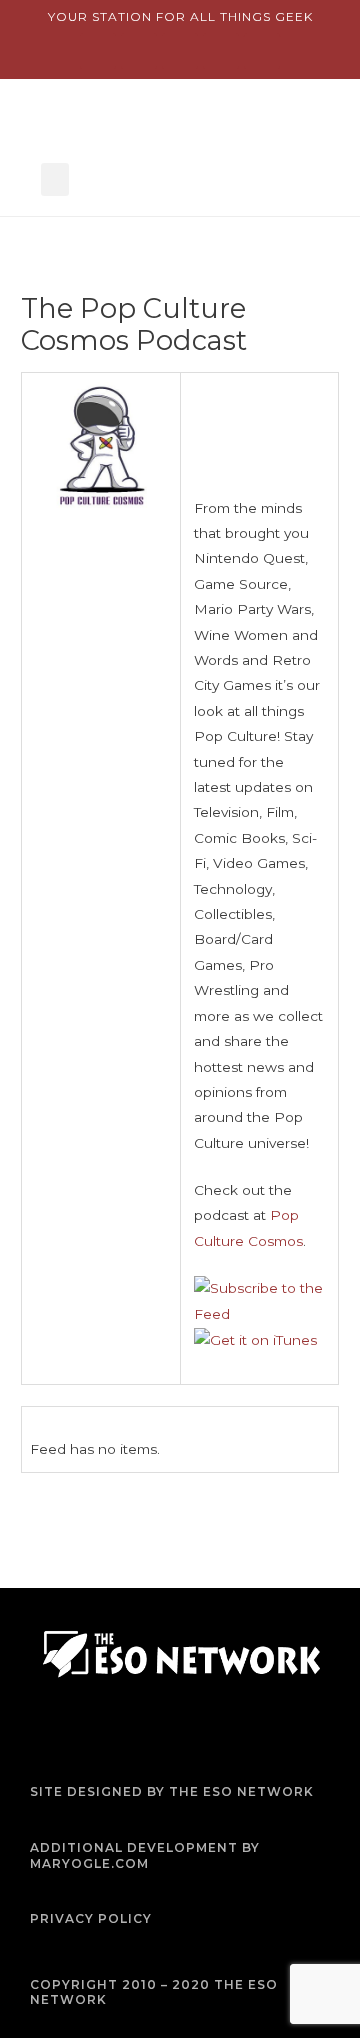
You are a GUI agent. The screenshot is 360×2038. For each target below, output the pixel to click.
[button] (55, 179)
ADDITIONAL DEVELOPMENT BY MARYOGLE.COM (145, 1855)
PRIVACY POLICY (91, 1918)
